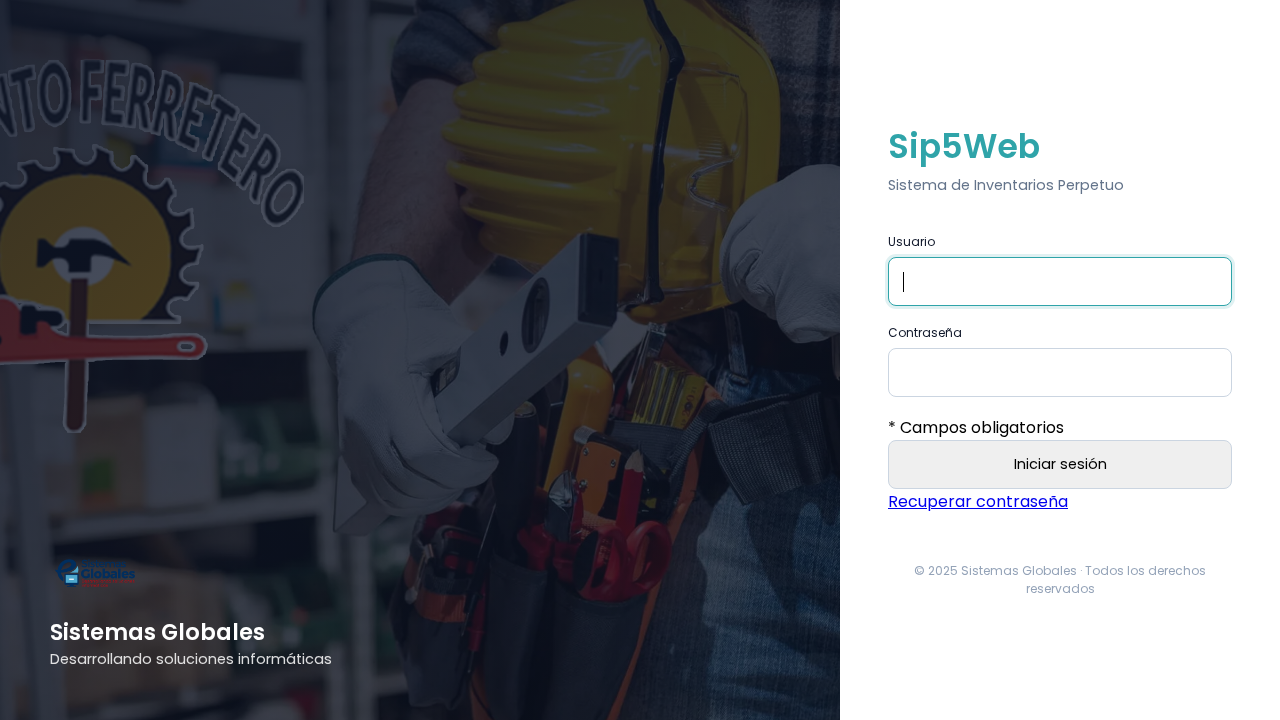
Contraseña (925, 332)
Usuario (911, 241)
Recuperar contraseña (978, 501)
